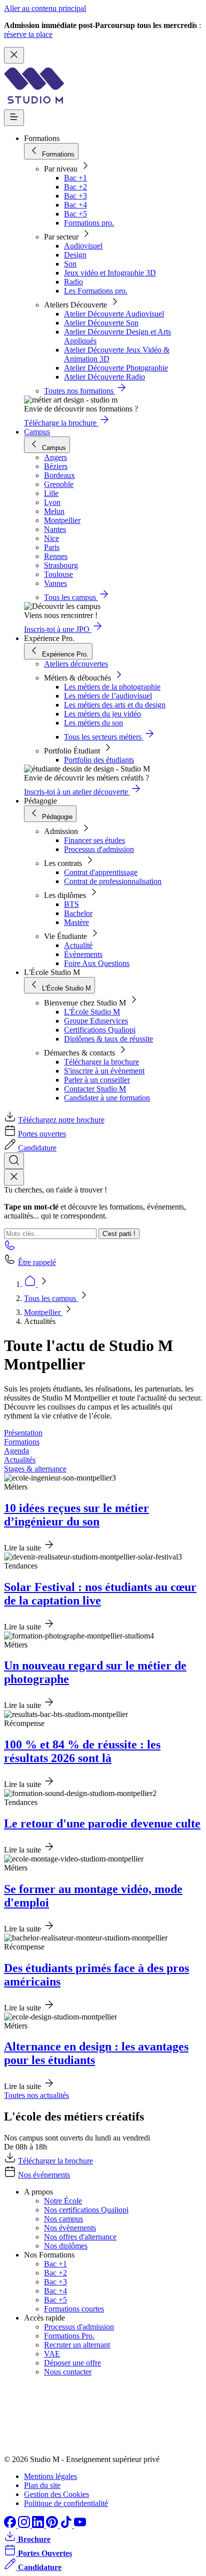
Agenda (16, 1451)
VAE (52, 2354)
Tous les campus (51, 1298)
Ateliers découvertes (76, 664)
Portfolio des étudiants (99, 760)
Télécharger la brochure (101, 1062)
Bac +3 (75, 196)
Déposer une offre (72, 2363)
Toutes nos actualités (36, 2095)
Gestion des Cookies (56, 2494)
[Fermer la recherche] (14, 1177)
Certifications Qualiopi (100, 1030)
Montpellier (43, 1312)
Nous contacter (68, 2372)
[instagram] (25, 2525)
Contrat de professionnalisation (113, 881)
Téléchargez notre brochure (61, 1120)
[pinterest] (53, 2525)
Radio (73, 282)
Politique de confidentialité (66, 2503)
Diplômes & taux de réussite (108, 1039)
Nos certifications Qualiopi (86, 2210)
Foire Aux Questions (97, 963)
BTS (71, 904)
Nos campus (63, 2219)
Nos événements (44, 2175)
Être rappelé (37, 1262)
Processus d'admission (99, 849)
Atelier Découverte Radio (104, 377)
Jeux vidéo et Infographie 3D (110, 273)
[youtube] (80, 2525)
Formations (22, 1442)
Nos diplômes (66, 2246)
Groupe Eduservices (96, 1021)
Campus (37, 432)
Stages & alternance (35, 1469)
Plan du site (42, 2485)
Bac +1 (75, 178)
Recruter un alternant (77, 2345)
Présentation (23, 1433)
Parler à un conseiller (97, 1080)
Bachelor (78, 913)
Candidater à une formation (107, 1098)
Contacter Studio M (95, 1089)
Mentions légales (50, 2476)
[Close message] (14, 55)
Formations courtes (74, 2309)
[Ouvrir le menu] (14, 118)
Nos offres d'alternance (80, 2237)
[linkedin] (39, 2525)
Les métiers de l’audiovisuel (108, 696)
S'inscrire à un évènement (104, 1071)
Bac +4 (75, 205)
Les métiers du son (93, 723)
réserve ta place (28, 34)
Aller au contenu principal (45, 8)
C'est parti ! (119, 1234)
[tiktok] (67, 2525)
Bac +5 (75, 214)
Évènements (83, 954)
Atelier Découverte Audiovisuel (114, 314)
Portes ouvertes (42, 1134)
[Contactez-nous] (10, 1248)
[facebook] (11, 2525)
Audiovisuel (83, 246)
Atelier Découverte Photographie (116, 368)
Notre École (63, 2201)
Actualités (20, 1460)
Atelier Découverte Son (101, 323)
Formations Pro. (69, 2336)
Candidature (37, 1148)
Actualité (78, 945)
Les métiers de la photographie (112, 687)
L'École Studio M (92, 1012)
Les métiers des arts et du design (115, 705)
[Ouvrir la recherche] (14, 1161)
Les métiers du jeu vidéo (102, 714)
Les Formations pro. (96, 291)
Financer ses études (94, 840)
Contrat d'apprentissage (101, 872)
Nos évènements (70, 2228)
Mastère (76, 922)
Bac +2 (75, 187)
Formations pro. (89, 223)
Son (70, 264)
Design (75, 255)
